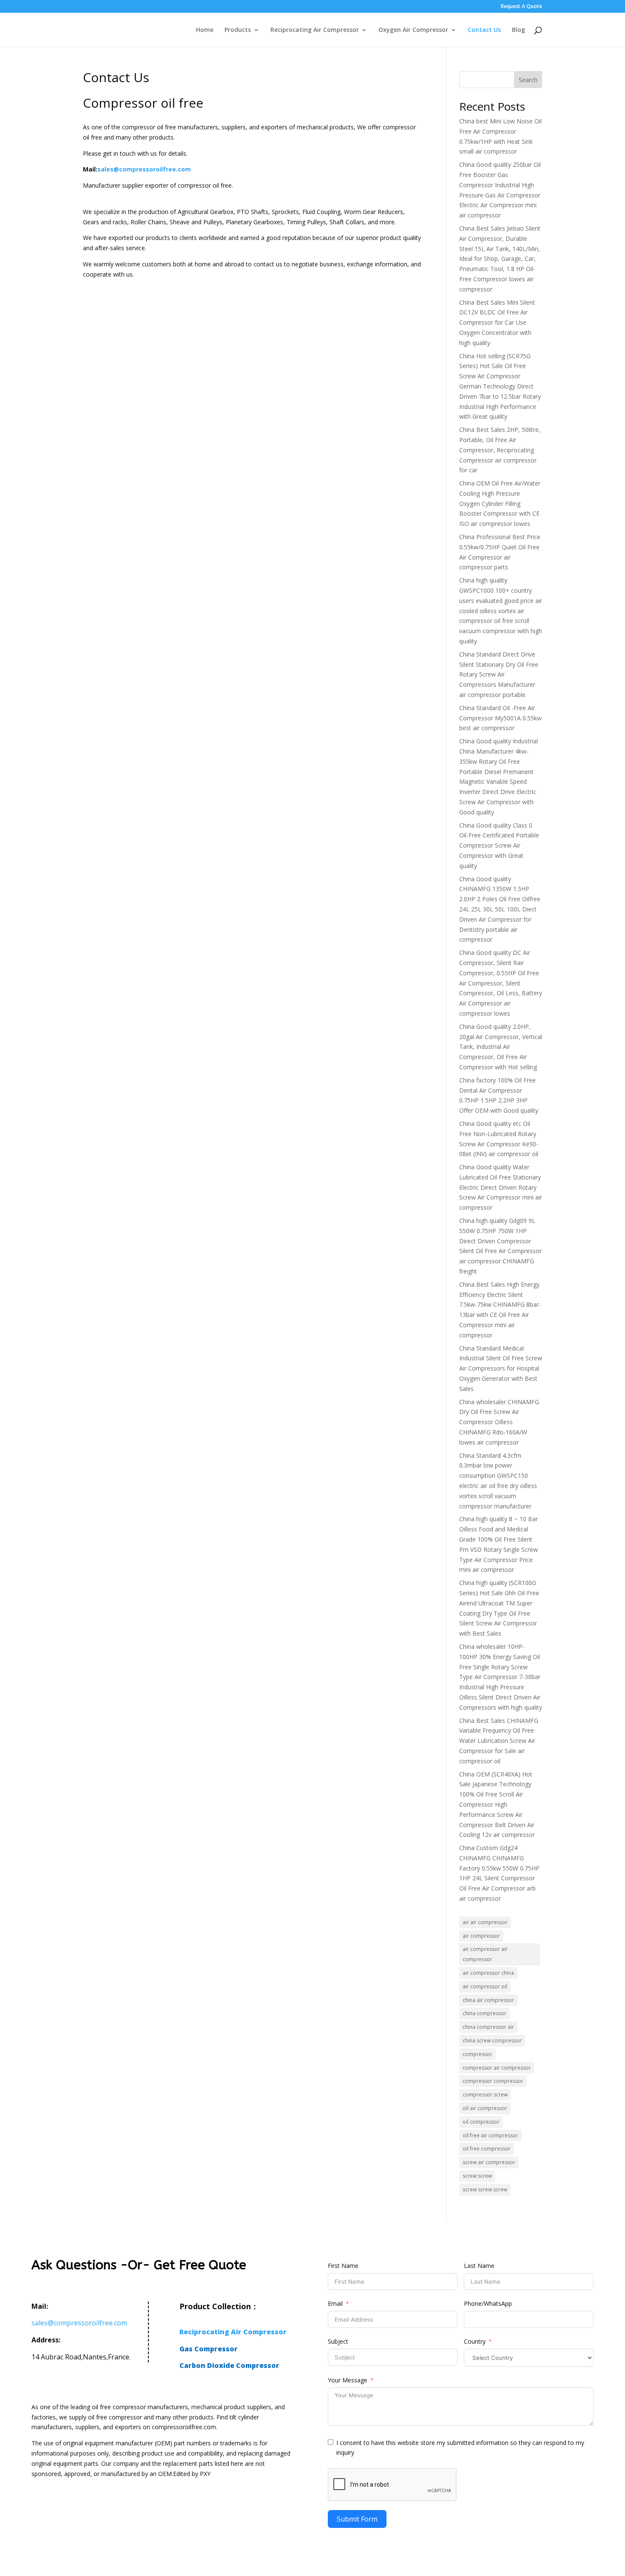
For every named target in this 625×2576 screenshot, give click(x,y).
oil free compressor (487, 2149)
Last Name (479, 2266)
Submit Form (357, 2519)
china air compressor (488, 2000)
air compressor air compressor (485, 1954)
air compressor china (488, 1973)
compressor (477, 2054)
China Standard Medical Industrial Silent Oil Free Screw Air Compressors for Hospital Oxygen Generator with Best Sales (501, 1368)
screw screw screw (485, 2189)
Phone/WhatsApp (488, 2303)
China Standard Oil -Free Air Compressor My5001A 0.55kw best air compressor (500, 718)
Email (335, 2303)
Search (528, 80)
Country (475, 2341)
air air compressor (485, 1922)
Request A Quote (521, 7)
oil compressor (481, 2122)
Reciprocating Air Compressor (315, 30)
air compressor (481, 1936)
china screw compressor (492, 2041)
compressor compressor (493, 2081)
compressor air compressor (497, 2068)
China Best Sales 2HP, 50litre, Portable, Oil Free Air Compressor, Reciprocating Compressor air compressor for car (500, 450)
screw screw (477, 2176)
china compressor (484, 2013)
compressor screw (485, 2095)
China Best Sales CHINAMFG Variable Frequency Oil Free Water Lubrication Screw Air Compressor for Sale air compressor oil (499, 1741)
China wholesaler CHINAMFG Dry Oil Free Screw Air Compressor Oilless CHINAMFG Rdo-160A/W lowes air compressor (499, 1422)
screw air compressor (489, 2162)
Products (238, 30)
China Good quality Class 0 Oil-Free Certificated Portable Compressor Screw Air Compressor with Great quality (499, 845)
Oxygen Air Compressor (413, 30)
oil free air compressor (490, 2135)
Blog (518, 30)
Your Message (348, 2380)
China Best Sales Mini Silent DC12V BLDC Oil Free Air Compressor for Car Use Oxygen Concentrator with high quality (497, 323)
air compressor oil (485, 1986)
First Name (343, 2266)
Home (205, 30)
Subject (338, 2341)
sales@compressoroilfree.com (144, 169)
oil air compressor (485, 2108)
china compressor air (488, 2027)
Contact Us (484, 30)
